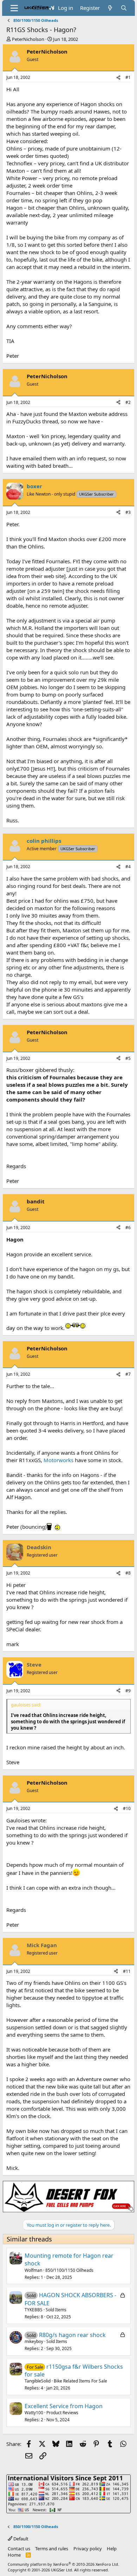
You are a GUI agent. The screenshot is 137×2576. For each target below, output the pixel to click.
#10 (127, 1808)
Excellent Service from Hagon (64, 2406)
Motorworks (58, 1460)
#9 (128, 1691)
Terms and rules (52, 2549)
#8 (128, 1573)
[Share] (118, 78)
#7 (128, 1374)
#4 (128, 867)
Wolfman (33, 2270)
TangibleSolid (38, 2381)
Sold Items (56, 2310)
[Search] (124, 8)
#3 (128, 512)
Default (20, 2539)
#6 (128, 1228)
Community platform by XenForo (63, 2564)
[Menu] (14, 8)
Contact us (19, 2549)
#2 (128, 402)
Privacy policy (88, 2549)
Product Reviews (62, 2413)
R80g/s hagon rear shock (72, 2335)
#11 (127, 1971)
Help (112, 2549)
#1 (128, 77)
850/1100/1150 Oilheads (69, 2270)
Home (14, 2555)
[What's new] (110, 8)
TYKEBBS (34, 2310)
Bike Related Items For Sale (80, 2381)
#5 (128, 1058)
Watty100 (34, 2413)
